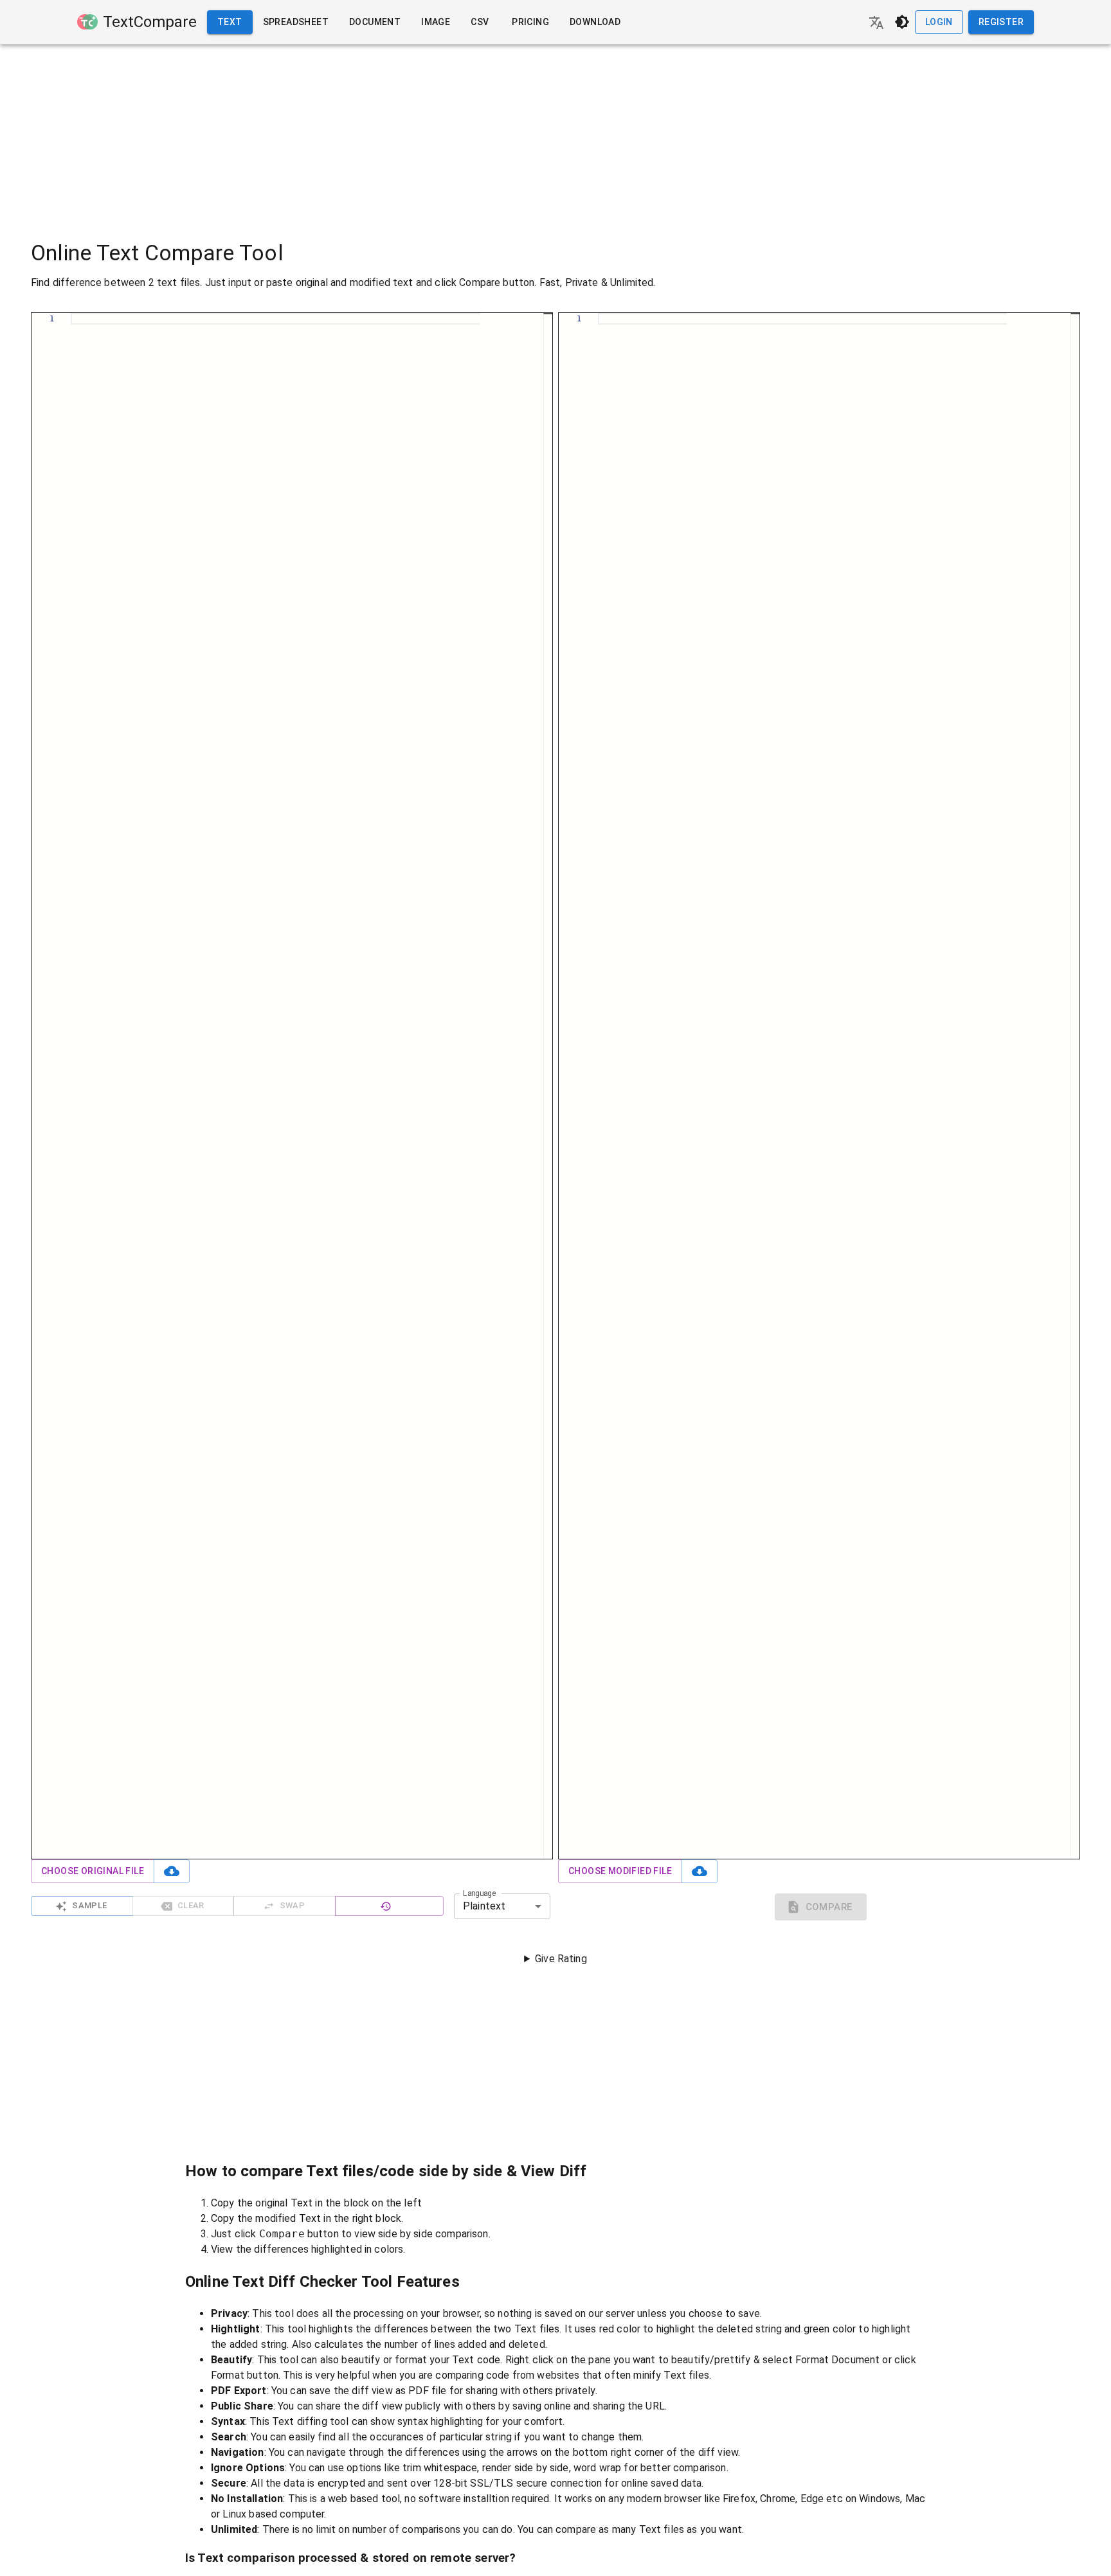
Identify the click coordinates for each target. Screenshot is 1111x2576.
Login (939, 22)
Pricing (530, 22)
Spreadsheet (296, 22)
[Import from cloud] (172, 1871)
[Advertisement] (555, 134)
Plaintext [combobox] (484, 1906)
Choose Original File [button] (93, 1871)
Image (436, 22)
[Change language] (876, 22)
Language (480, 1893)
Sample (89, 1905)
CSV (480, 22)
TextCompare (150, 22)
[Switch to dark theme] (902, 22)
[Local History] (389, 1906)
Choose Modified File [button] (620, 1871)
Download (595, 22)
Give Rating (561, 1959)
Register (1001, 22)
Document (375, 22)
